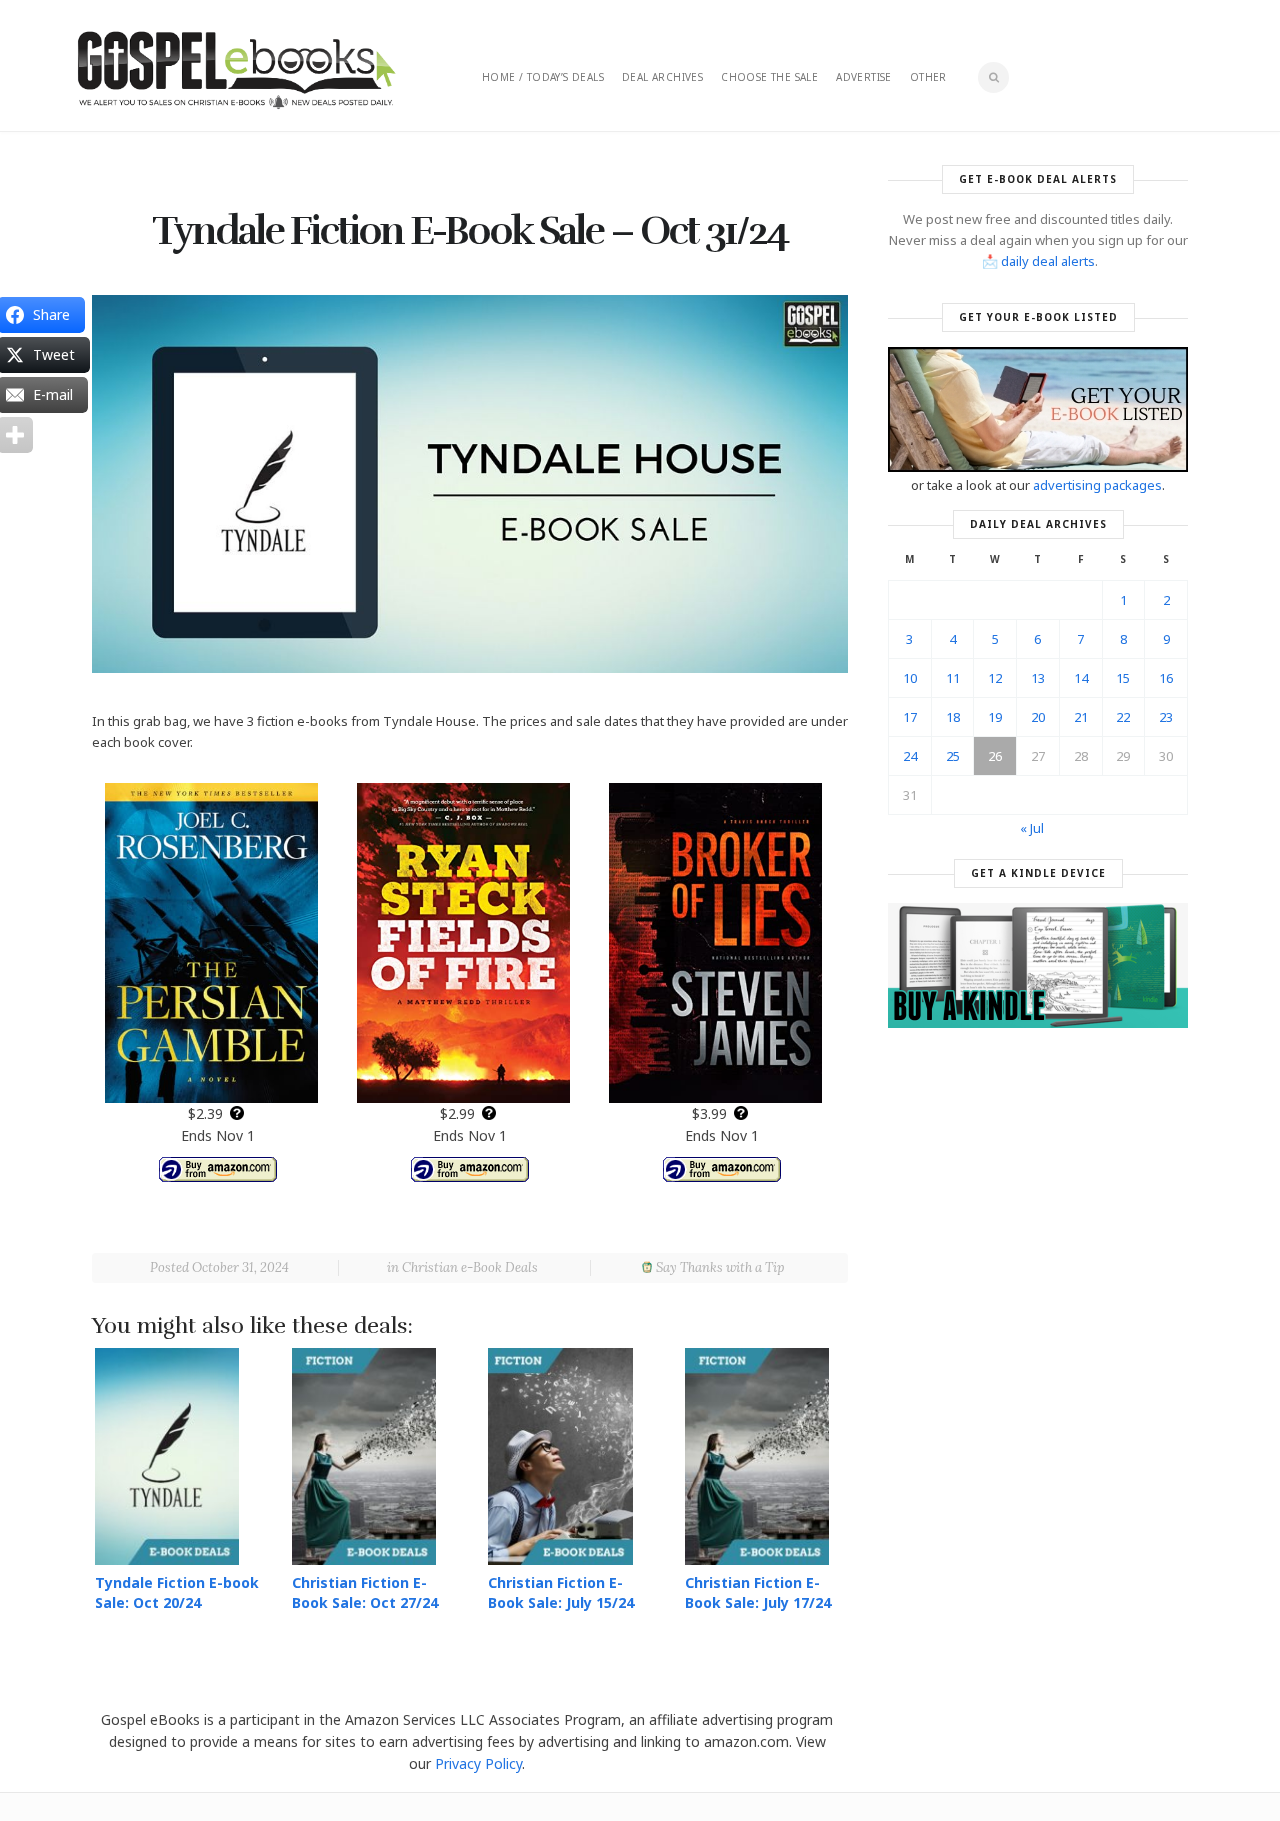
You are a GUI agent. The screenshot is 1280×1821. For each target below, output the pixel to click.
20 (1038, 717)
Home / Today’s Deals (543, 77)
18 (953, 717)
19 (995, 717)
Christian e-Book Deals (470, 1267)
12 (995, 678)
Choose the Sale (769, 77)
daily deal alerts (1048, 261)
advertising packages (1097, 485)
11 (953, 678)
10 (910, 678)
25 (953, 756)
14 (1081, 678)
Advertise (864, 77)
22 (1123, 717)
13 (1038, 678)
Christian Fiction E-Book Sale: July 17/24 (758, 1592)
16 (1166, 678)
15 (1123, 678)
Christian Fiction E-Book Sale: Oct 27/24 (365, 1592)
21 (1081, 717)
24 (910, 756)
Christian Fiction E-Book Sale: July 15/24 (561, 1592)
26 (995, 756)
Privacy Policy (478, 1763)
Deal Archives (662, 77)
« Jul (1032, 828)
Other (928, 77)
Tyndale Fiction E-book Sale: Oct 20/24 (177, 1592)
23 (1166, 717)
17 (910, 717)
